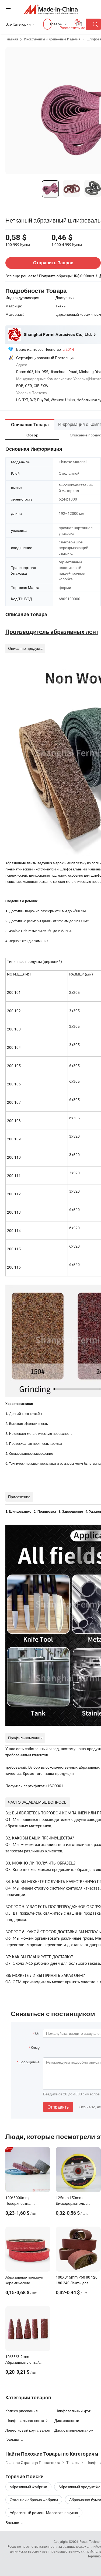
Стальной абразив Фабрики (34, 2500)
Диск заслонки (67, 2420)
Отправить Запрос (53, 263)
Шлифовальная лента (25, 2420)
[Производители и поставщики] (50, 9)
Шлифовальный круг (72, 2411)
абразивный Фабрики (28, 2487)
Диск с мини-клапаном (74, 2430)
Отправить (58, 2107)
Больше (13, 2523)
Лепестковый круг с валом (28, 2430)
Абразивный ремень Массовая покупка (44, 2513)
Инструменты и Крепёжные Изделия (52, 39)
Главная (12, 39)
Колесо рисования (22, 2411)
